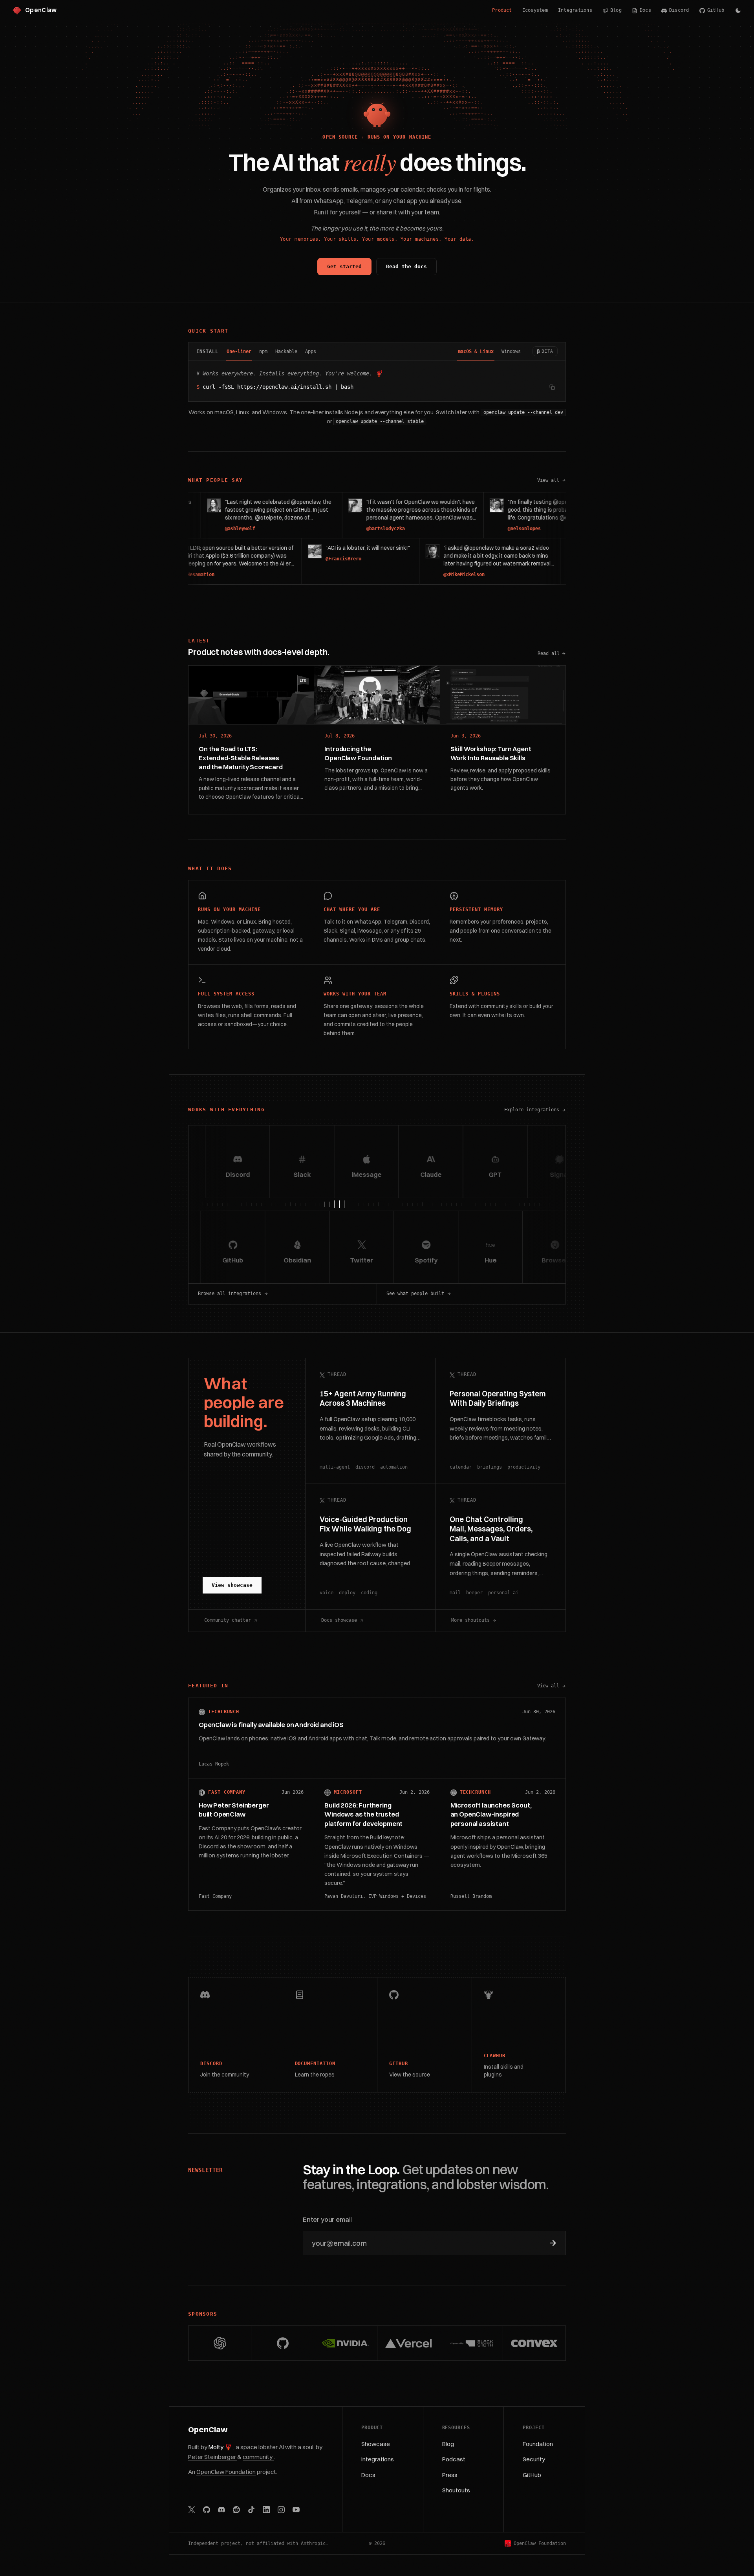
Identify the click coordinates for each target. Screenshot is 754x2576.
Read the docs (406, 266)
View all (552, 481)
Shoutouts (456, 2490)
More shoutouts (470, 1620)
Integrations (575, 10)
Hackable (286, 351)
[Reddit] (236, 2510)
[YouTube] (296, 2510)
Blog (616, 10)
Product (502, 10)
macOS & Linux (476, 351)
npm (263, 351)
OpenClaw (208, 2430)
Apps (311, 351)
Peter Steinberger (213, 2457)
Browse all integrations (230, 1293)
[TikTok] (251, 2510)
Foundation (538, 2444)
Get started (344, 266)
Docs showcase (339, 1620)
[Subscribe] (553, 2243)
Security (534, 2459)
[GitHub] (207, 2510)
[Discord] (221, 2510)
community (258, 2457)
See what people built (415, 1293)
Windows (511, 351)
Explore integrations (532, 1110)
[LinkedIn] (266, 2510)
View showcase (232, 1585)
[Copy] (552, 387)
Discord (679, 10)
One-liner (239, 351)
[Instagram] (281, 2510)
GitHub (716, 10)
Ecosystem (535, 10)
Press (450, 2475)
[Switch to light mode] (738, 10)
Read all (549, 653)
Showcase (376, 2444)
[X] (192, 2510)
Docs (645, 10)
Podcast (454, 2459)
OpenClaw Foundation (226, 2472)
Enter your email (327, 2219)
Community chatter (228, 1620)
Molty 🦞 (221, 2447)
